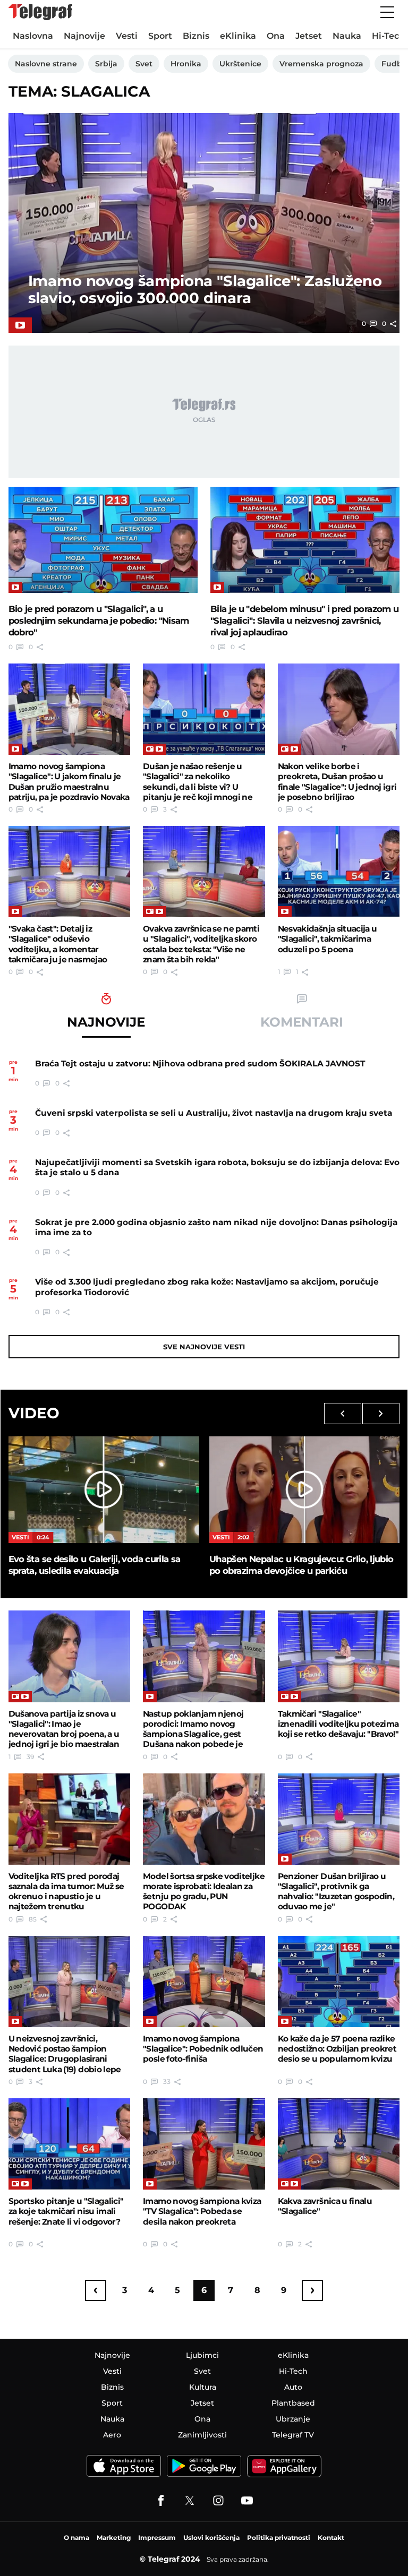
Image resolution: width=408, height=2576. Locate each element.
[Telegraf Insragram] (218, 2501)
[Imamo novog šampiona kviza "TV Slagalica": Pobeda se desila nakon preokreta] (204, 2144)
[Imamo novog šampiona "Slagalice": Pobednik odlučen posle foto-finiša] (204, 1981)
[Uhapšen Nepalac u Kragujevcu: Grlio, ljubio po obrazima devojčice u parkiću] (304, 1490)
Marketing (114, 2538)
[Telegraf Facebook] (161, 2501)
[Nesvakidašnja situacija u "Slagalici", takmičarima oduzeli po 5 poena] (339, 872)
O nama (76, 2538)
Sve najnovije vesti (204, 1347)
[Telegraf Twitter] (190, 2501)
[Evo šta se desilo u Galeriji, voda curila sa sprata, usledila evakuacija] (104, 1490)
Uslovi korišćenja (211, 2538)
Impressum (157, 2538)
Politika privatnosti (279, 2538)
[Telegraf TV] (247, 2501)
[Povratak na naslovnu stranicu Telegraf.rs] (40, 12)
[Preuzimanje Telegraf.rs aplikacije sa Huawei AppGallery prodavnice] (284, 2466)
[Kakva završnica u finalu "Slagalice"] (339, 2144)
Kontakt (331, 2538)
